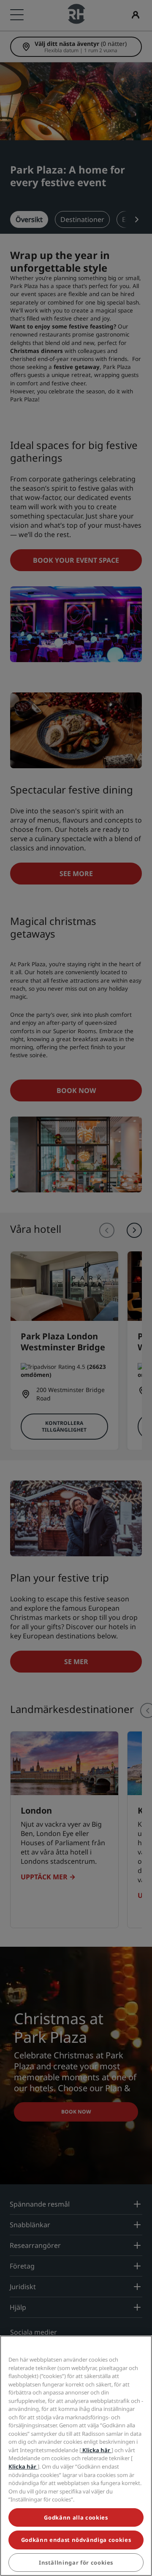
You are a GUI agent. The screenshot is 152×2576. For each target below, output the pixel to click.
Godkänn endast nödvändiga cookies (76, 2540)
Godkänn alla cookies (76, 2517)
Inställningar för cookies (76, 2563)
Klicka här (96, 2450)
